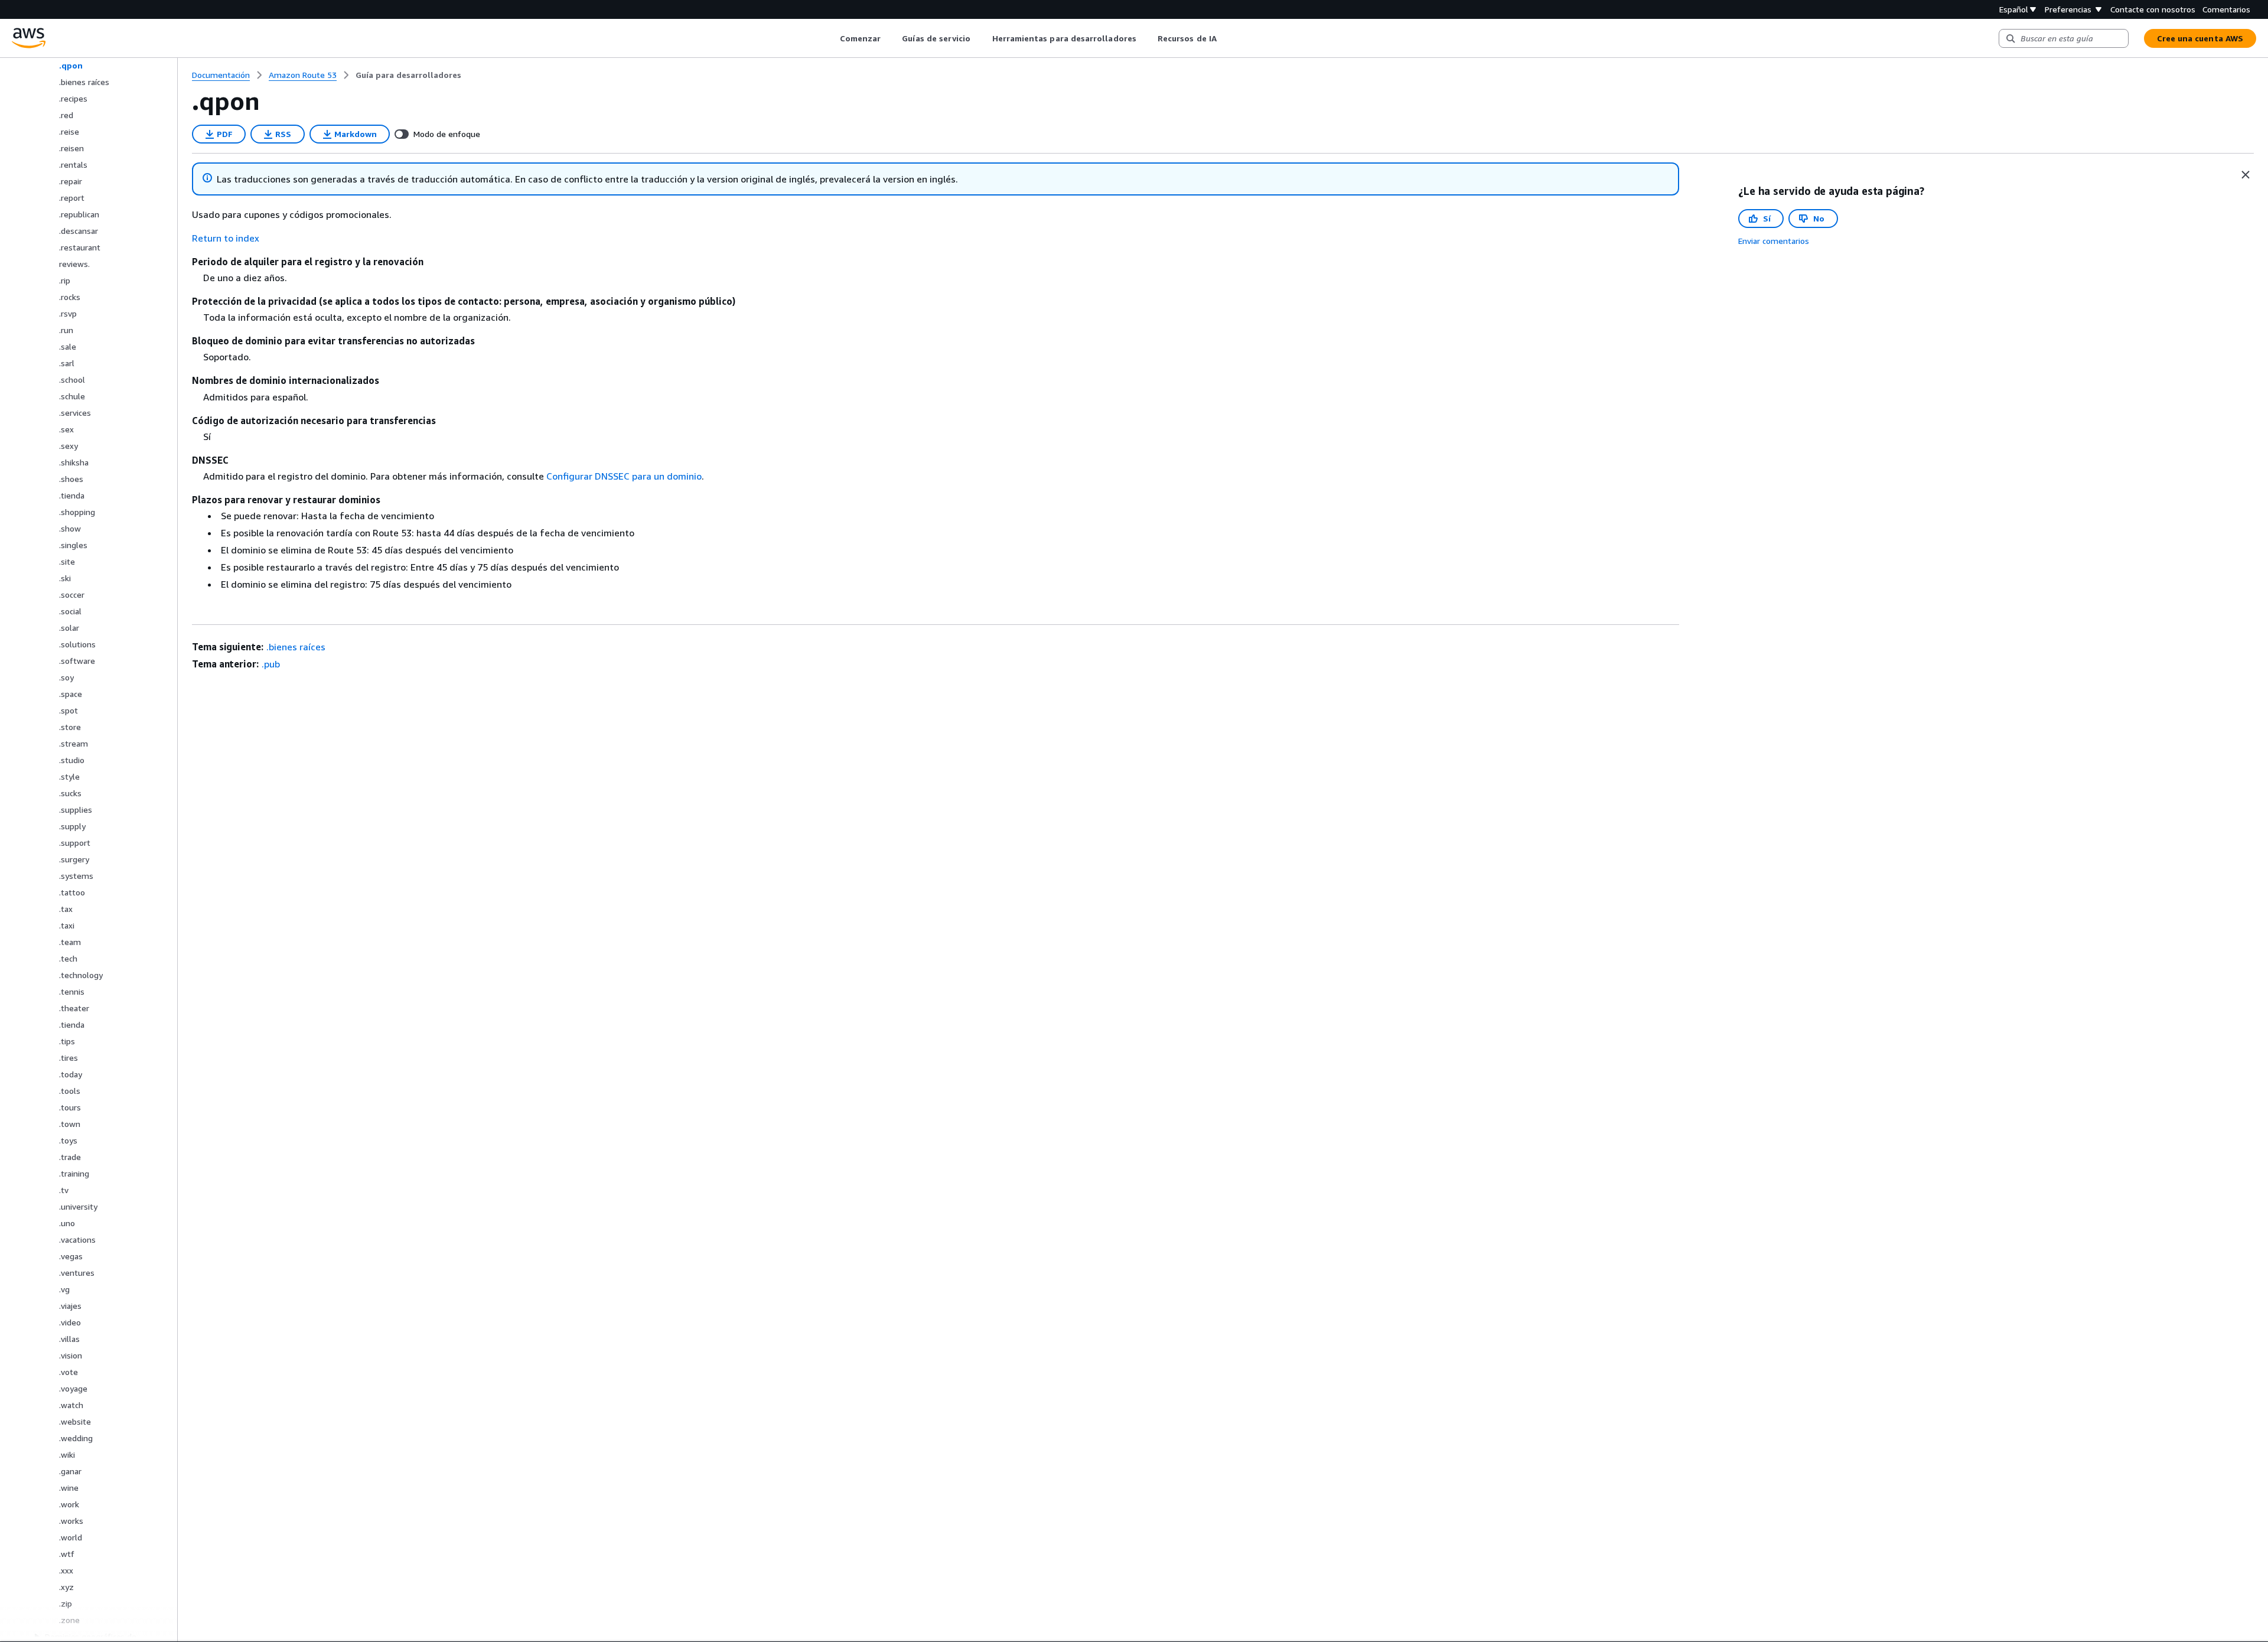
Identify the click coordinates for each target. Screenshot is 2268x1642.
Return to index (226, 238)
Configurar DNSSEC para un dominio (624, 476)
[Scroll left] (831, 38)
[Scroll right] (1225, 38)
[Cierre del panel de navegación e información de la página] (2246, 175)
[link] (408, 75)
